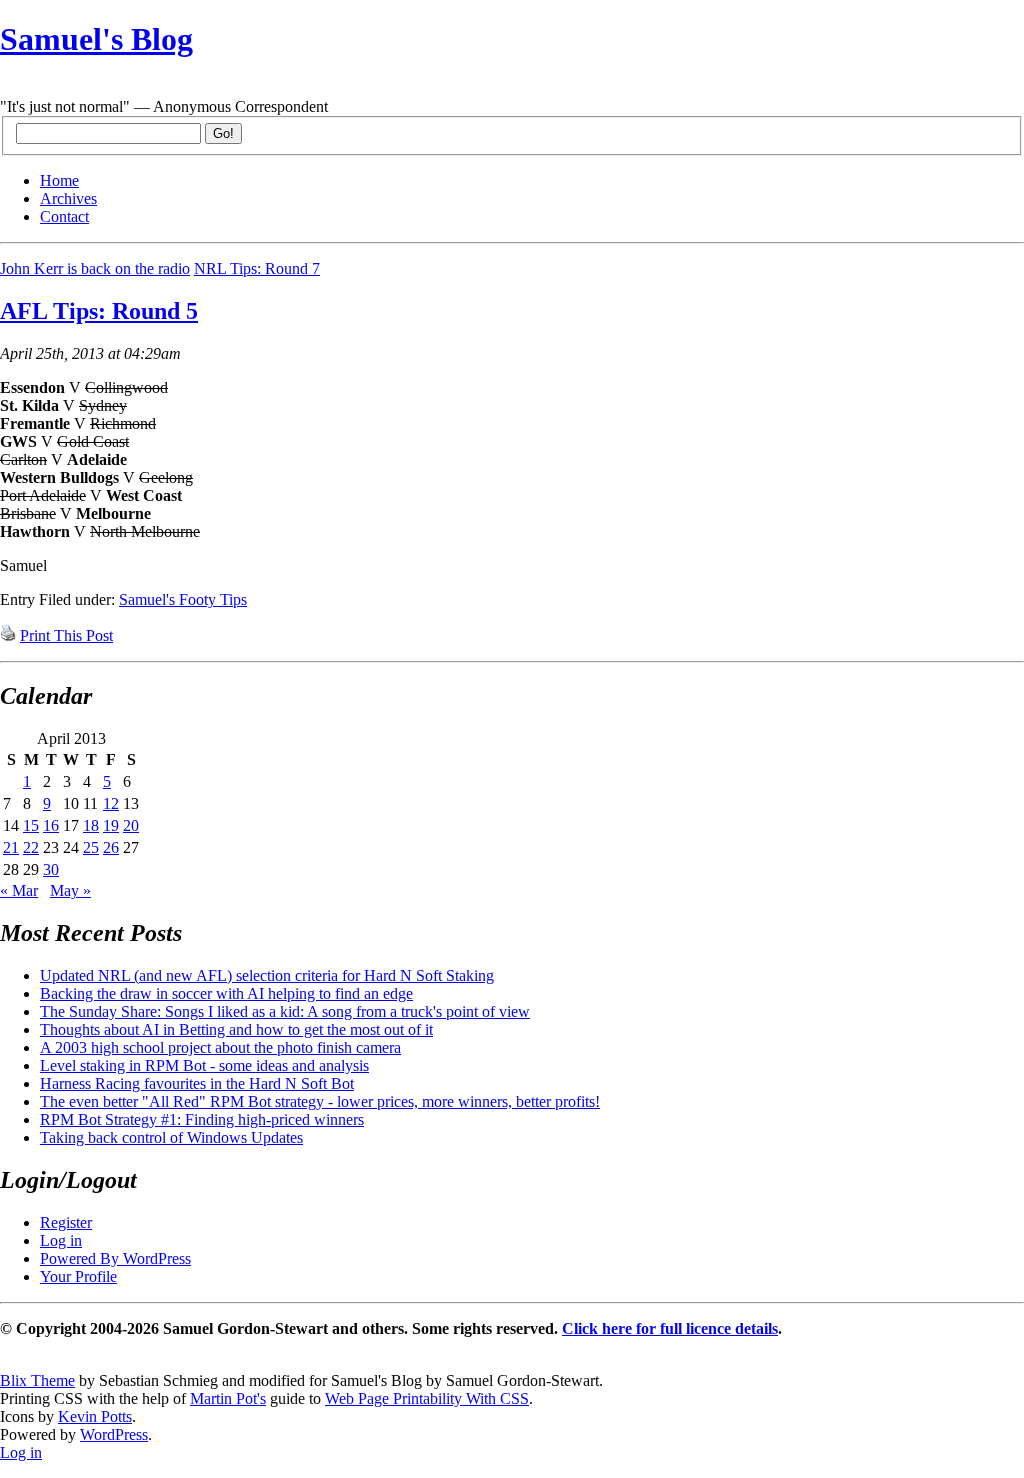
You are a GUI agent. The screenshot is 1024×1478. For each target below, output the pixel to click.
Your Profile (78, 1276)
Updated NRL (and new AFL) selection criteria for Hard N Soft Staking (267, 975)
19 (111, 825)
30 (51, 869)
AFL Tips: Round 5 (99, 311)
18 (91, 825)
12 (111, 803)
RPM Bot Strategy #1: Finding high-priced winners (202, 1119)
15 (31, 825)
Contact (64, 216)
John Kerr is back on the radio (95, 268)
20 (131, 825)
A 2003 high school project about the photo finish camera (220, 1047)
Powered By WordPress (115, 1258)
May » (70, 890)
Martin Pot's (228, 1398)
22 (31, 847)
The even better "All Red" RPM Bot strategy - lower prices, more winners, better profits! (320, 1101)
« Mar (19, 890)
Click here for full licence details (670, 1328)
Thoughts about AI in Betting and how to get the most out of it (236, 1029)
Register (66, 1222)
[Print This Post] (8, 635)
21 (11, 847)
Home (59, 180)
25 (91, 847)
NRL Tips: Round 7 (257, 268)
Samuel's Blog (96, 39)
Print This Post (66, 635)
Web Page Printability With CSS (427, 1398)
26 (111, 847)
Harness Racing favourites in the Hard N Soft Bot (197, 1083)
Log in (61, 1240)
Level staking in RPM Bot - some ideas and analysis (204, 1065)
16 (51, 825)
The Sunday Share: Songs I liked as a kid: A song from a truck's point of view (285, 1011)
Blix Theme (37, 1380)
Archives (68, 198)
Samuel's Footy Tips (183, 599)
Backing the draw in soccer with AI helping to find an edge (226, 993)
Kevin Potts (95, 1416)
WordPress (114, 1434)
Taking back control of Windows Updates (171, 1137)
